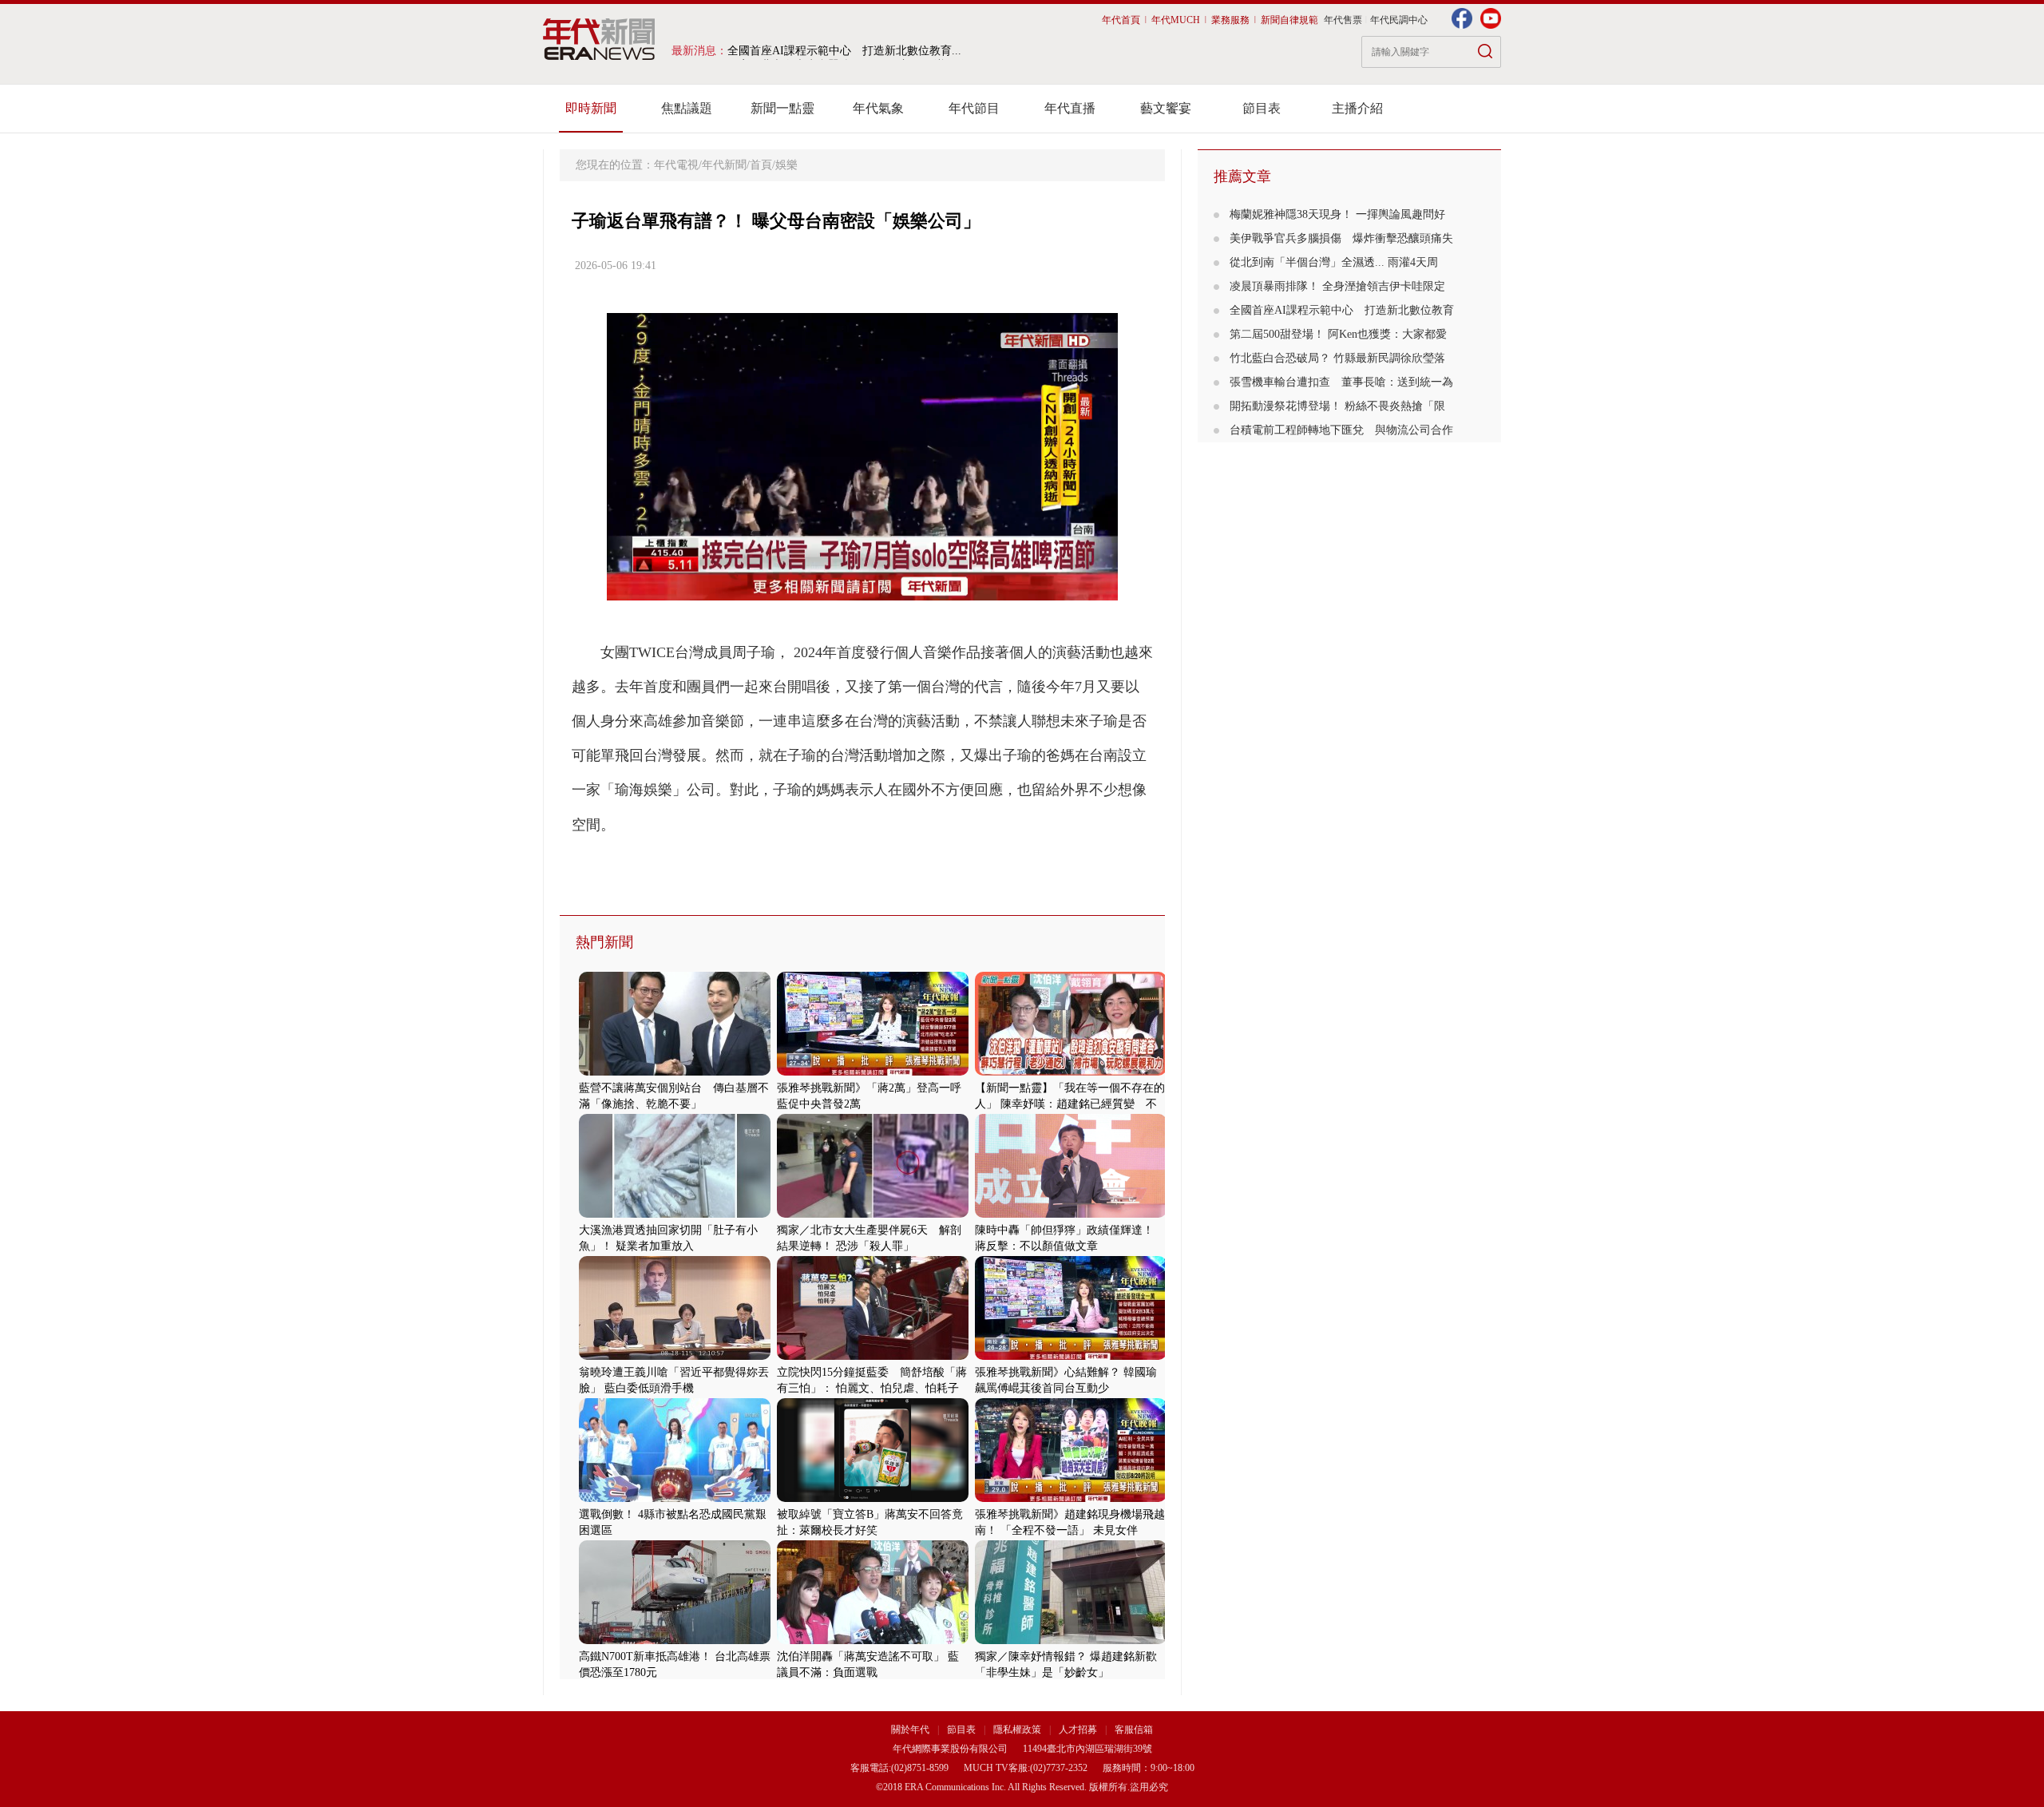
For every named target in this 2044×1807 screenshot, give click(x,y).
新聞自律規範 (1289, 20)
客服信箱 (1134, 1730)
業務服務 (1230, 20)
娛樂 (786, 165)
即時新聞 (591, 108)
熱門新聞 (604, 942)
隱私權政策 (1018, 1730)
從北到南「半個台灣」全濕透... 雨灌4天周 (1334, 262)
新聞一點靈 (782, 108)
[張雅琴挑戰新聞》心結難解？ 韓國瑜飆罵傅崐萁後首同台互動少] (1071, 1356)
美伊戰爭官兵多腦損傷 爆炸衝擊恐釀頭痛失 (1341, 238)
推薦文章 (1242, 176)
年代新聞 (724, 165)
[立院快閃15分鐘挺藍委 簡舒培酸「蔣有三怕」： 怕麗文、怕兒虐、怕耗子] (873, 1356)
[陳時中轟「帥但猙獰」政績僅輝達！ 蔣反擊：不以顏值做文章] (1071, 1214)
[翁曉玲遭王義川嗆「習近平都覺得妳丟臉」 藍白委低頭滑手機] (675, 1356)
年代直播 (1070, 108)
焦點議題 (687, 108)
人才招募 (1078, 1730)
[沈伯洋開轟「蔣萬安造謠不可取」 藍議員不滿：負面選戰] (873, 1641)
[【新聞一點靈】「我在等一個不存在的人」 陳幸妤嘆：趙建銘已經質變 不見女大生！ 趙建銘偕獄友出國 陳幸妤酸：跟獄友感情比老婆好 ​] (1071, 1072)
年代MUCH (1176, 20)
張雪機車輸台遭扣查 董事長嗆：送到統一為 (1341, 382)
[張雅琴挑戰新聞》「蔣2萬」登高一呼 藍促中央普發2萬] (873, 1072)
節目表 (1262, 108)
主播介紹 (1357, 108)
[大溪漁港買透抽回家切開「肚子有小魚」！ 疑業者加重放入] (675, 1214)
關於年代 (910, 1730)
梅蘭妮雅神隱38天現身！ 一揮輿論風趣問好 (1337, 214)
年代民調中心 (1399, 20)
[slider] (862, 589)
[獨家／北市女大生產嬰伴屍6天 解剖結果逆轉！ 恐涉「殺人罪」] (873, 1214)
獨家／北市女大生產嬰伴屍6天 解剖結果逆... (841, 51)
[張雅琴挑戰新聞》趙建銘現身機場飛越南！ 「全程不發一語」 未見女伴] (1071, 1498)
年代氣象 (878, 108)
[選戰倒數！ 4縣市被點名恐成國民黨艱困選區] (675, 1498)
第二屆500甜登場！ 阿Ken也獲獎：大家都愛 (1338, 334)
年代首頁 (1121, 20)
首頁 (761, 165)
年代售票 (1343, 20)
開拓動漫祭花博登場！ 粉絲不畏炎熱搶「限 (1337, 406)
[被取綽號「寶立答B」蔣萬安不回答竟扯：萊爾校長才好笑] (873, 1498)
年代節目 (974, 108)
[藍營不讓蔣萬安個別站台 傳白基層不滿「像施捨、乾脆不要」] (675, 1072)
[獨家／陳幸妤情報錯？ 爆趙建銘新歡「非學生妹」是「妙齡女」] (1071, 1641)
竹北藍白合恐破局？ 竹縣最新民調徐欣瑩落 (1337, 358)
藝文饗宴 (1166, 108)
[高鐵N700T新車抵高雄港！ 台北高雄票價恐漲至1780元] (675, 1641)
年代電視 (676, 165)
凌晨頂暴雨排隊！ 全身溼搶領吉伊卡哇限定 (1337, 286)
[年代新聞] (599, 39)
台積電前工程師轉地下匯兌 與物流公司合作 (1341, 430)
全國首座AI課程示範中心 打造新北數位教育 (1342, 310)
